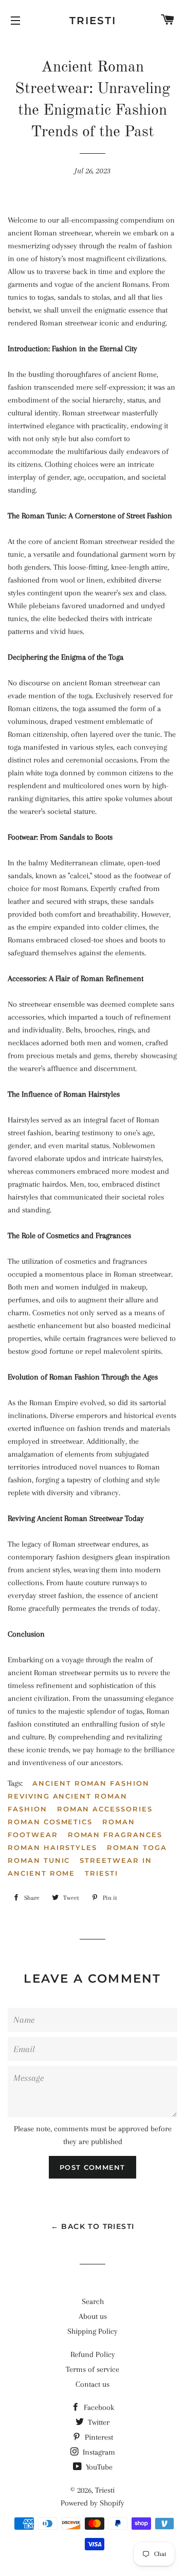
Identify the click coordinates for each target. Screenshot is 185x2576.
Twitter (98, 2422)
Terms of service (92, 2369)
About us (93, 2316)
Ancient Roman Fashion (91, 1783)
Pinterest (98, 2437)
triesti (101, 1873)
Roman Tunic (39, 1860)
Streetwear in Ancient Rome (80, 1867)
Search (93, 2301)
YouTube (98, 2467)
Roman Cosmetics (50, 1822)
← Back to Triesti (93, 2226)
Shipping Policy (92, 2331)
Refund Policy (93, 2354)
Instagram (98, 2452)
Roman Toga (137, 1847)
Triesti (93, 21)
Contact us (92, 2384)
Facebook (98, 2407)
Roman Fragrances (115, 1835)
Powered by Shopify (92, 2503)
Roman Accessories (105, 1809)
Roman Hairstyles (52, 1847)
